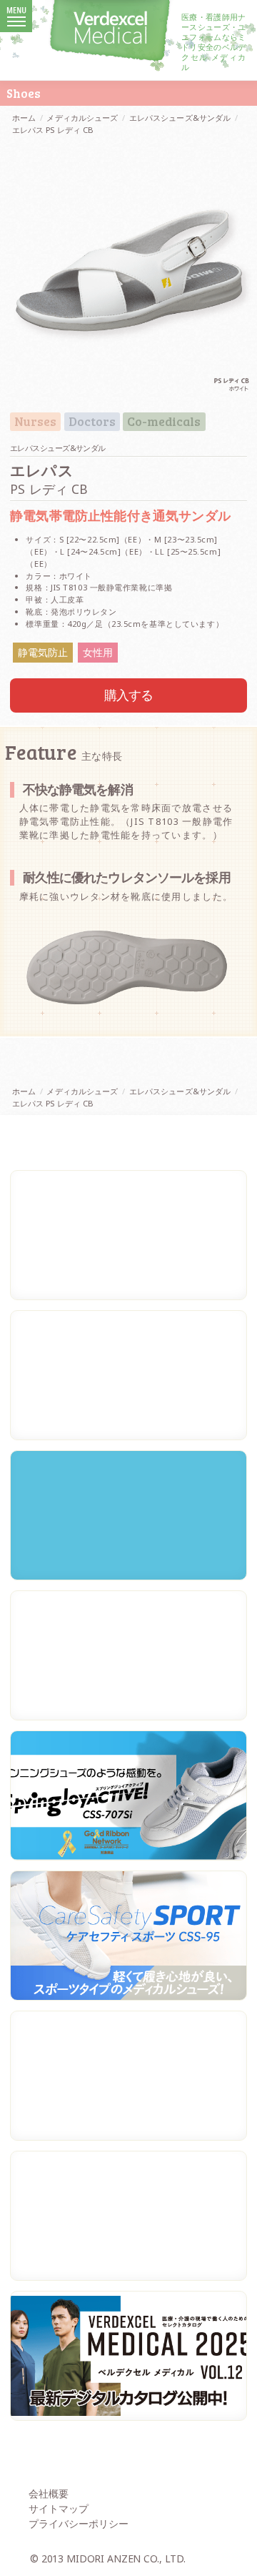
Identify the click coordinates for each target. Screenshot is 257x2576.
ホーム (24, 118)
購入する (129, 695)
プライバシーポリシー (79, 2523)
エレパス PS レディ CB (53, 130)
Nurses (35, 422)
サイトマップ (59, 2508)
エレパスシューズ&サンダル (180, 118)
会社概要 (49, 2493)
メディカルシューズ (82, 118)
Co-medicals (164, 422)
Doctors (92, 422)
